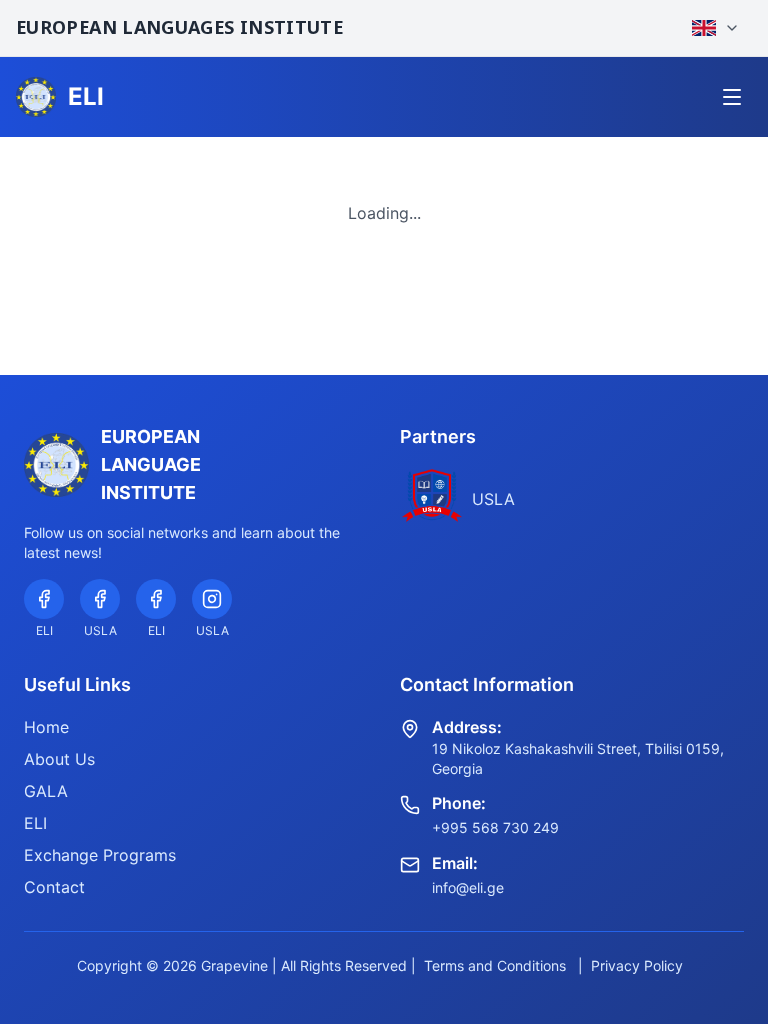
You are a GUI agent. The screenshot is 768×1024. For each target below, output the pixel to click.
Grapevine (234, 965)
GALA (46, 791)
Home (46, 727)
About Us (59, 759)
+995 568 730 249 (495, 827)
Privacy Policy (637, 965)
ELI (35, 823)
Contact (54, 887)
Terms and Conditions (495, 965)
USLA (493, 499)
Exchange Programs (100, 855)
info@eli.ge (468, 887)
